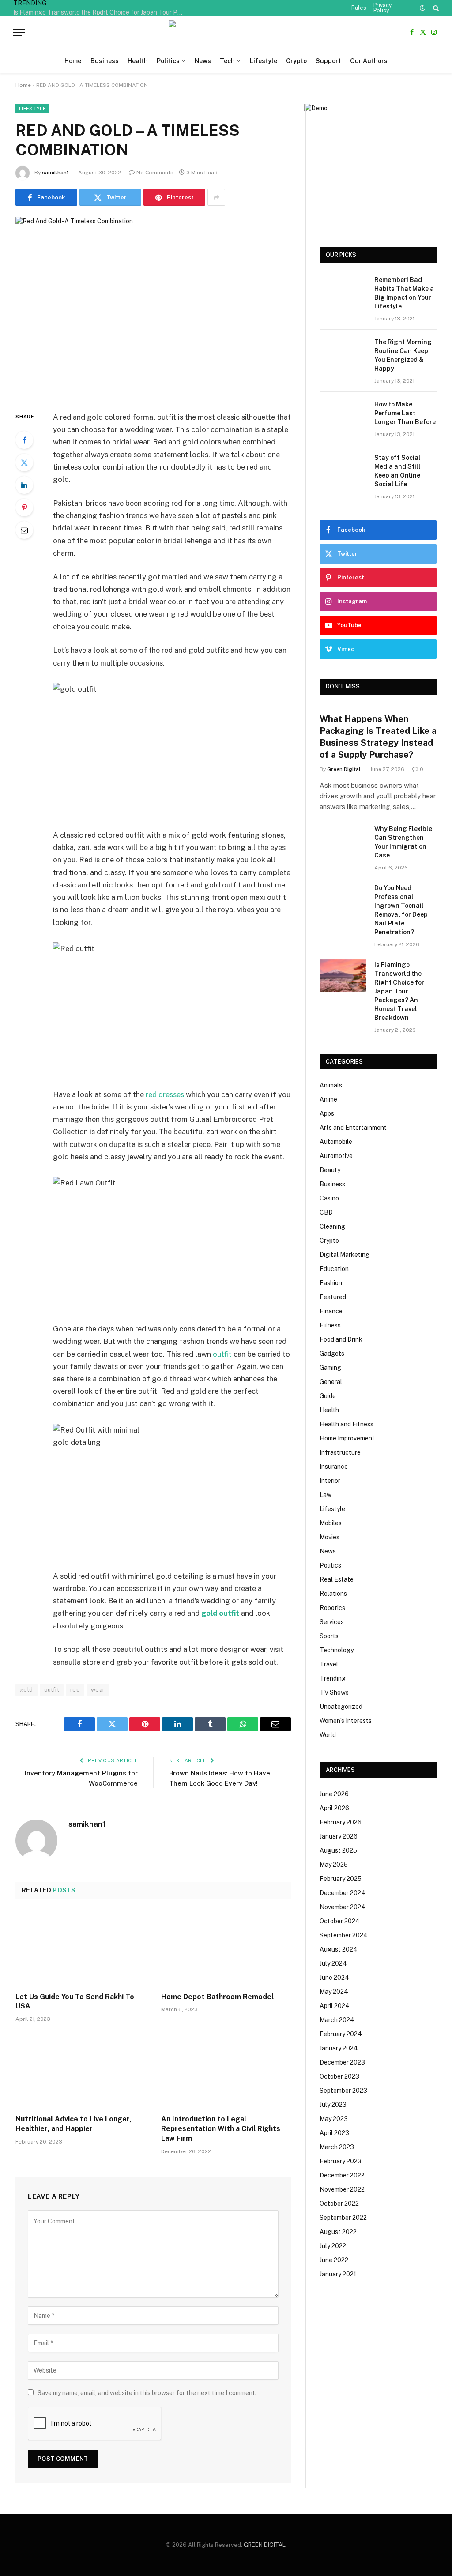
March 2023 (337, 2147)
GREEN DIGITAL (265, 2545)
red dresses (165, 1094)
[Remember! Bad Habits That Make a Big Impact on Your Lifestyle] (343, 291)
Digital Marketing (345, 1255)
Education (334, 1269)
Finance (331, 1311)
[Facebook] (24, 440)
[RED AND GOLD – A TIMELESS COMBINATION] (153, 307)
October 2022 (339, 2204)
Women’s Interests (346, 1721)
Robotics (332, 1608)
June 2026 (334, 1794)
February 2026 (341, 1822)
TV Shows (334, 1692)
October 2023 (339, 2076)
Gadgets (332, 1354)
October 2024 (340, 1921)
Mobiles (331, 1523)
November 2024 (343, 1907)
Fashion (331, 1283)
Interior (330, 1481)
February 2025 (341, 1879)
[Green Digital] (226, 32)
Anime (328, 1099)
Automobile (336, 1142)
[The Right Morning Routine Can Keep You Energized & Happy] (343, 353)
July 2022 (333, 2246)
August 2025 (338, 1850)
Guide (328, 1396)
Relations (333, 1594)
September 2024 (344, 1935)
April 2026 (334, 1808)
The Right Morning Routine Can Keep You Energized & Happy (403, 355)
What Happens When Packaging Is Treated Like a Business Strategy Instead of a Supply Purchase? (378, 737)
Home (73, 61)
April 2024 (335, 2006)
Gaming (330, 1368)
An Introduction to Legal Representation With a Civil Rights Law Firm (221, 2129)
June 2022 (334, 2260)
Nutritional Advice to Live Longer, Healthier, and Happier (73, 2124)
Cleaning (332, 1226)
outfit (222, 1354)
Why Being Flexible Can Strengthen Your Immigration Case (403, 842)
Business (105, 61)
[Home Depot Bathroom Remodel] (226, 1948)
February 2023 (341, 2161)
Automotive (336, 1156)
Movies (330, 1537)
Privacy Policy (382, 8)
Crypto (296, 61)
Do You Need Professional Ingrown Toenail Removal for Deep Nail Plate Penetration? (401, 910)
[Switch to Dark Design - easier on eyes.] (422, 8)
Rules (359, 8)
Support (328, 61)
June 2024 (334, 1978)
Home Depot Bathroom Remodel (217, 1997)
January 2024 (339, 2048)
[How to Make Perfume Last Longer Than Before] (343, 415)
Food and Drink (341, 1339)
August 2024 (339, 1949)
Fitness (330, 1325)
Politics (168, 61)
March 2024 (337, 2020)
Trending (333, 1678)
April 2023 (334, 2133)
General (331, 1382)
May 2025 (334, 1865)
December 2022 (342, 2175)
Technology (337, 1650)
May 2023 (334, 2119)
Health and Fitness (347, 1424)
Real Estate (337, 1579)
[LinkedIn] (24, 485)
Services (332, 1622)
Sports (329, 1636)
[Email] (24, 530)
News (203, 61)
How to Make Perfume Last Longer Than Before (405, 413)
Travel (329, 1664)
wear (98, 1690)
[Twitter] (24, 463)
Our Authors (369, 61)
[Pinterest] (24, 508)
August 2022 (338, 2232)
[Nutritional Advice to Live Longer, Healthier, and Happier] (80, 2071)
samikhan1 (55, 173)
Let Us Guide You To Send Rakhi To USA (75, 2002)
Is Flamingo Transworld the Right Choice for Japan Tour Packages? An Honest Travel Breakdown (102, 12)
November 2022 (342, 2189)
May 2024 (334, 1992)
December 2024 (343, 1893)
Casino (329, 1198)
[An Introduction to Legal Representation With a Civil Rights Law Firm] (226, 2071)
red (75, 1690)
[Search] (435, 8)
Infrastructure (340, 1452)
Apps (327, 1113)
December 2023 (342, 2062)
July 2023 (333, 2105)
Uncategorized (341, 1707)
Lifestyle (264, 61)
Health (138, 61)
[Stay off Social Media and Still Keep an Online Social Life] (343, 468)
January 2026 (339, 1836)
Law (326, 1495)
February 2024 (341, 2034)
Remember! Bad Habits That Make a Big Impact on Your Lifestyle (404, 293)
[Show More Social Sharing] (216, 197)
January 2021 (338, 2274)
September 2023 (343, 2091)
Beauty (330, 1170)
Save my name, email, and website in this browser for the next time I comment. (147, 2393)
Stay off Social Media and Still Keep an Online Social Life (397, 471)
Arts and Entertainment (353, 1128)
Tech (227, 61)
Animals (331, 1085)
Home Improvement (347, 1438)
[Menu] (19, 32)
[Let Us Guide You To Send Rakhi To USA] (80, 1948)
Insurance (334, 1467)
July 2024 (333, 1963)
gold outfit (220, 1613)
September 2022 (343, 2218)
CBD (326, 1212)
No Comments (155, 173)
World (328, 1735)
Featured (333, 1297)
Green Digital (344, 769)
